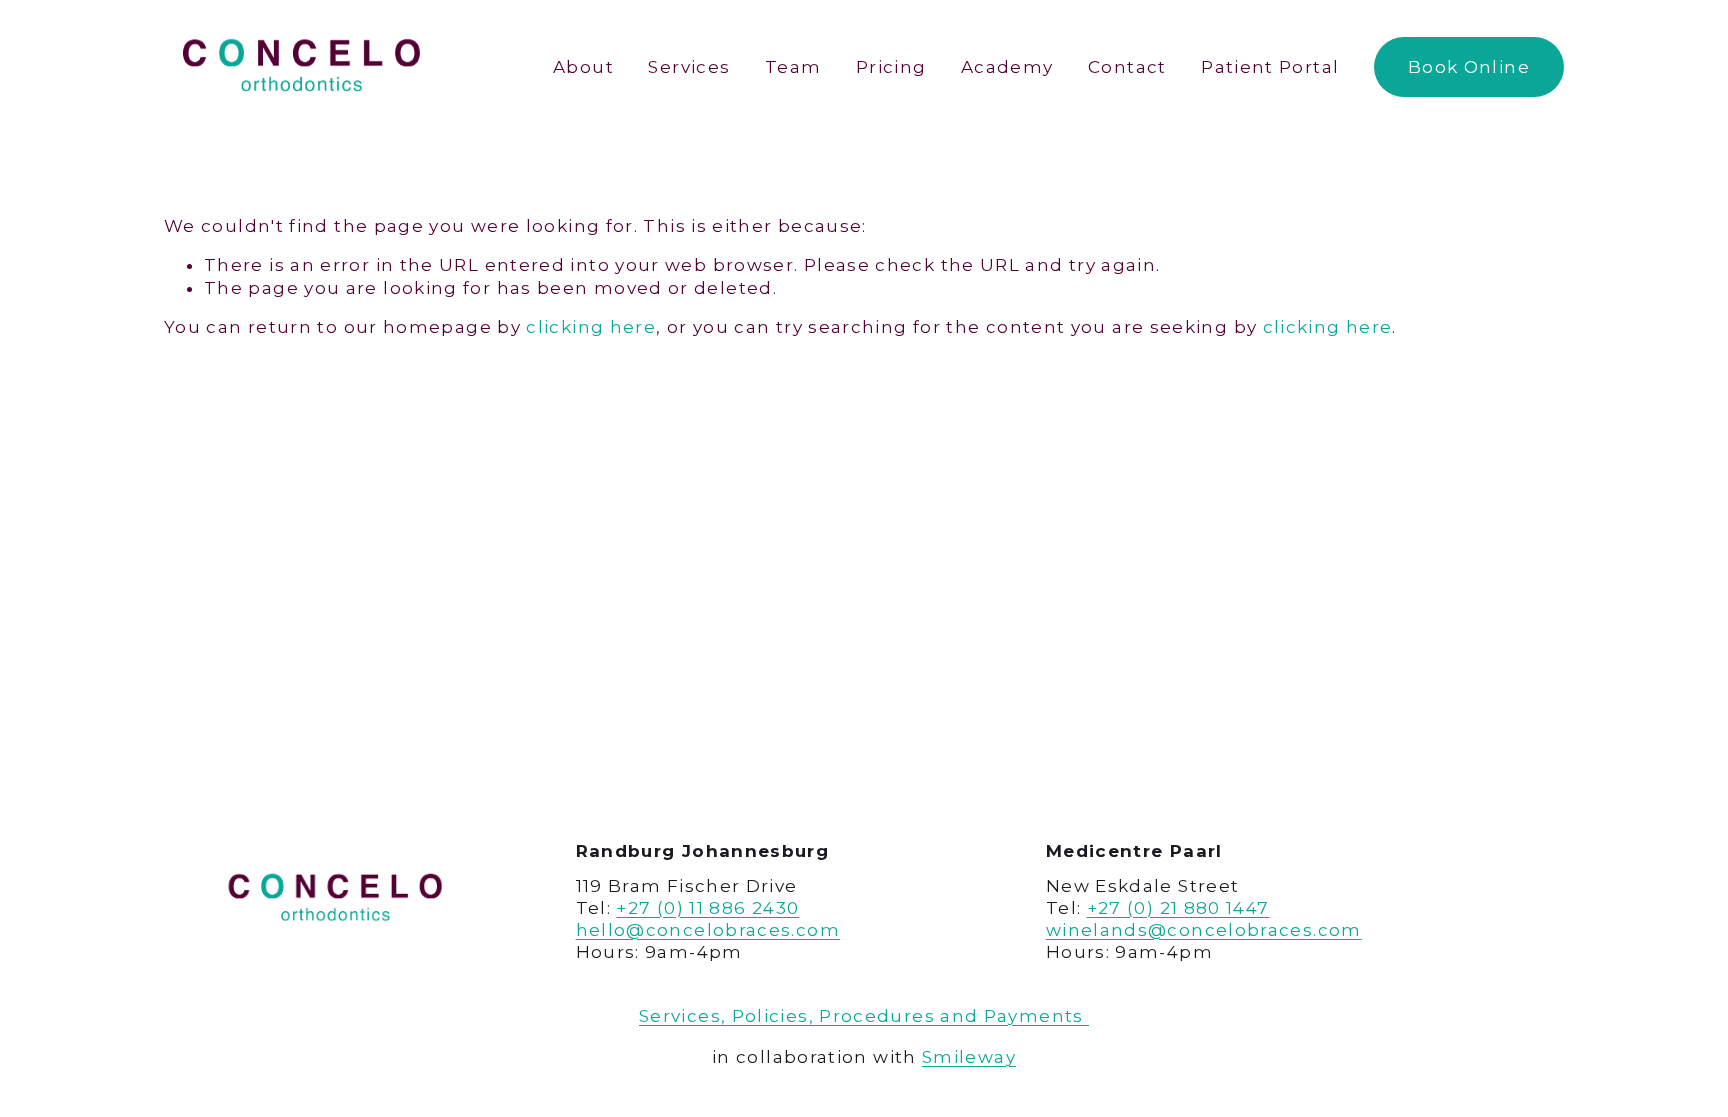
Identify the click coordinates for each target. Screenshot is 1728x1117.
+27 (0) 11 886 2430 (707, 908)
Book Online (1469, 67)
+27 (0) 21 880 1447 (1178, 908)
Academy (1007, 67)
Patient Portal (1270, 67)
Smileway (969, 1057)
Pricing (891, 67)
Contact (1127, 67)
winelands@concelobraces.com (1204, 930)
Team (793, 67)
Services (689, 67)
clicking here (591, 327)
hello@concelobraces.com (708, 930)
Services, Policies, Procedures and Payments (864, 1016)
